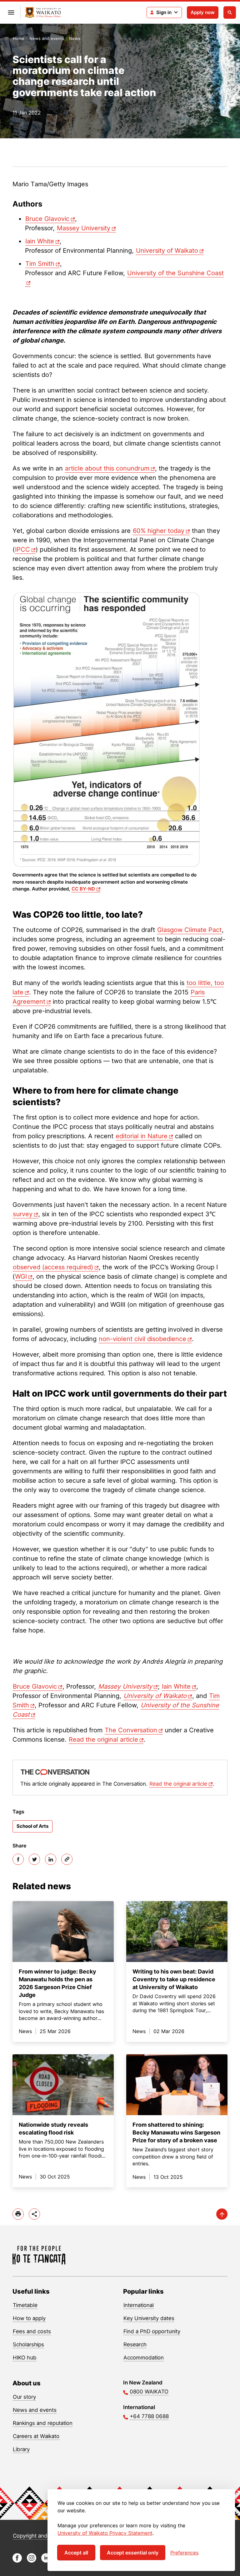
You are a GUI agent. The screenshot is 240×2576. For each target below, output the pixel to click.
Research (135, 2344)
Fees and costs (32, 2331)
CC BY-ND (83, 889)
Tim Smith (40, 264)
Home (19, 38)
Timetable (25, 2305)
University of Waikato (167, 251)
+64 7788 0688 (149, 2416)
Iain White (40, 241)
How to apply (29, 2318)
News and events (47, 38)
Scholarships (28, 2344)
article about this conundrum (107, 468)
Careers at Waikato (36, 2436)
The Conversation (131, 1730)
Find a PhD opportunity (152, 2331)
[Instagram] (32, 2561)
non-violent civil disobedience (142, 1339)
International (139, 2305)
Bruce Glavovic (47, 219)
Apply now (203, 12)
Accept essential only (133, 2553)
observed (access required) (53, 1267)
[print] (18, 2214)
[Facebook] (18, 1859)
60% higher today (159, 531)
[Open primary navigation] (11, 12)
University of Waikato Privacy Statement (105, 2533)
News (75, 38)
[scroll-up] (222, 2214)
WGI (21, 1276)
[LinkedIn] (51, 1859)
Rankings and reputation (43, 2423)
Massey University (84, 228)
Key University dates (149, 2318)
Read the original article (103, 1739)
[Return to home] (43, 13)
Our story (24, 2397)
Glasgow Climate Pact (189, 930)
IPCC (22, 549)
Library (21, 2449)
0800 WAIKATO (149, 2392)
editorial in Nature (142, 1136)
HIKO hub (25, 2358)
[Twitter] (34, 1859)
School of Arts (32, 1826)
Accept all (76, 2553)
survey (23, 1214)
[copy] (67, 1859)
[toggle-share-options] (34, 2214)
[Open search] (230, 12)
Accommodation (144, 2358)
